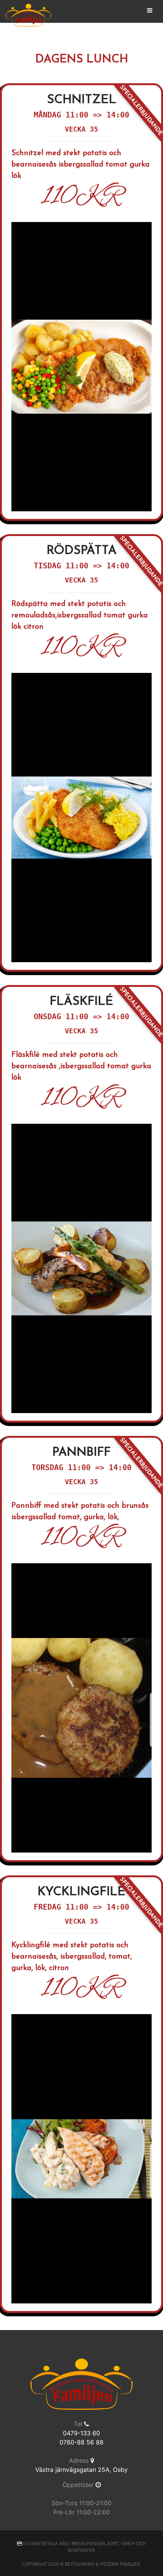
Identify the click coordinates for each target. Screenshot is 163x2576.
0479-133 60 (81, 2433)
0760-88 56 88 (81, 2442)
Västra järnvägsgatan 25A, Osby (81, 2470)
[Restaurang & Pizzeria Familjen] (28, 15)
